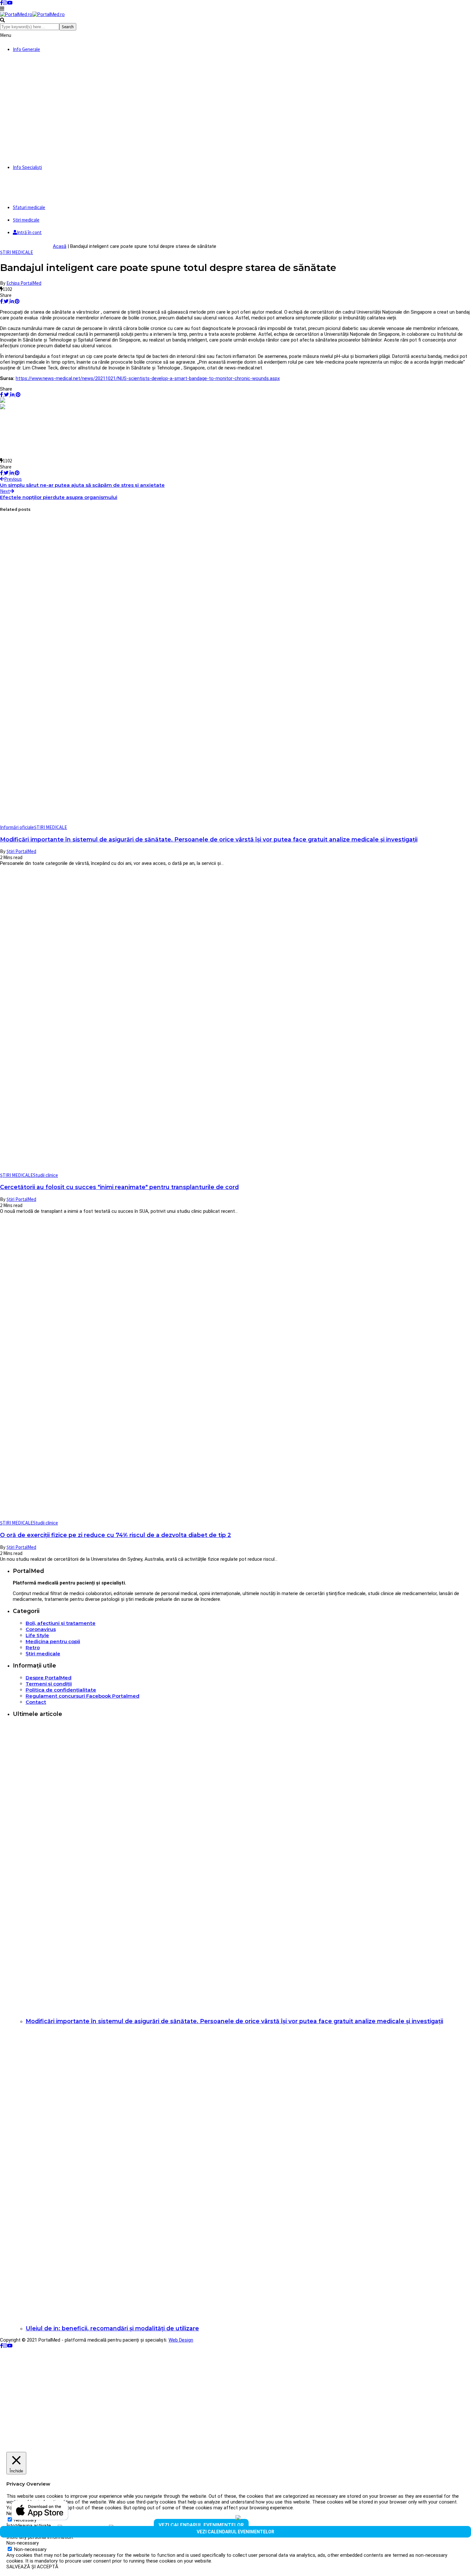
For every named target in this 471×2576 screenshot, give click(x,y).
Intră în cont (29, 232)
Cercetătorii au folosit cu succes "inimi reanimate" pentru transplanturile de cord (119, 1187)
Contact (36, 1702)
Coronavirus (41, 1629)
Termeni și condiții (49, 1684)
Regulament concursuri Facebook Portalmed (83, 1696)
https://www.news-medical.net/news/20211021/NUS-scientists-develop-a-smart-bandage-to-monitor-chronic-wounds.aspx (148, 378)
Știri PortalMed (21, 851)
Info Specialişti (27, 167)
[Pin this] (17, 301)
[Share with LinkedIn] (11, 301)
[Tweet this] (6, 301)
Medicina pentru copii (53, 1641)
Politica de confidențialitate (61, 1690)
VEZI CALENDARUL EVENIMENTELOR (201, 2525)
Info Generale (26, 49)
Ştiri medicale (26, 220)
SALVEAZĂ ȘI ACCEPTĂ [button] (32, 2567)
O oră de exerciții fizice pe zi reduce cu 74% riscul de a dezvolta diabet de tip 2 (116, 1535)
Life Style (37, 1635)
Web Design (181, 2340)
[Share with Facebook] (1, 301)
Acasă (60, 246)
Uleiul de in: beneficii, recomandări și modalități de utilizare (112, 2328)
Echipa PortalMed (24, 283)
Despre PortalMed (49, 1678)
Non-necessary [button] (23, 2543)
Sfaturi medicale (29, 207)
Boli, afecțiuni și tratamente (61, 1623)
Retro (33, 1647)
